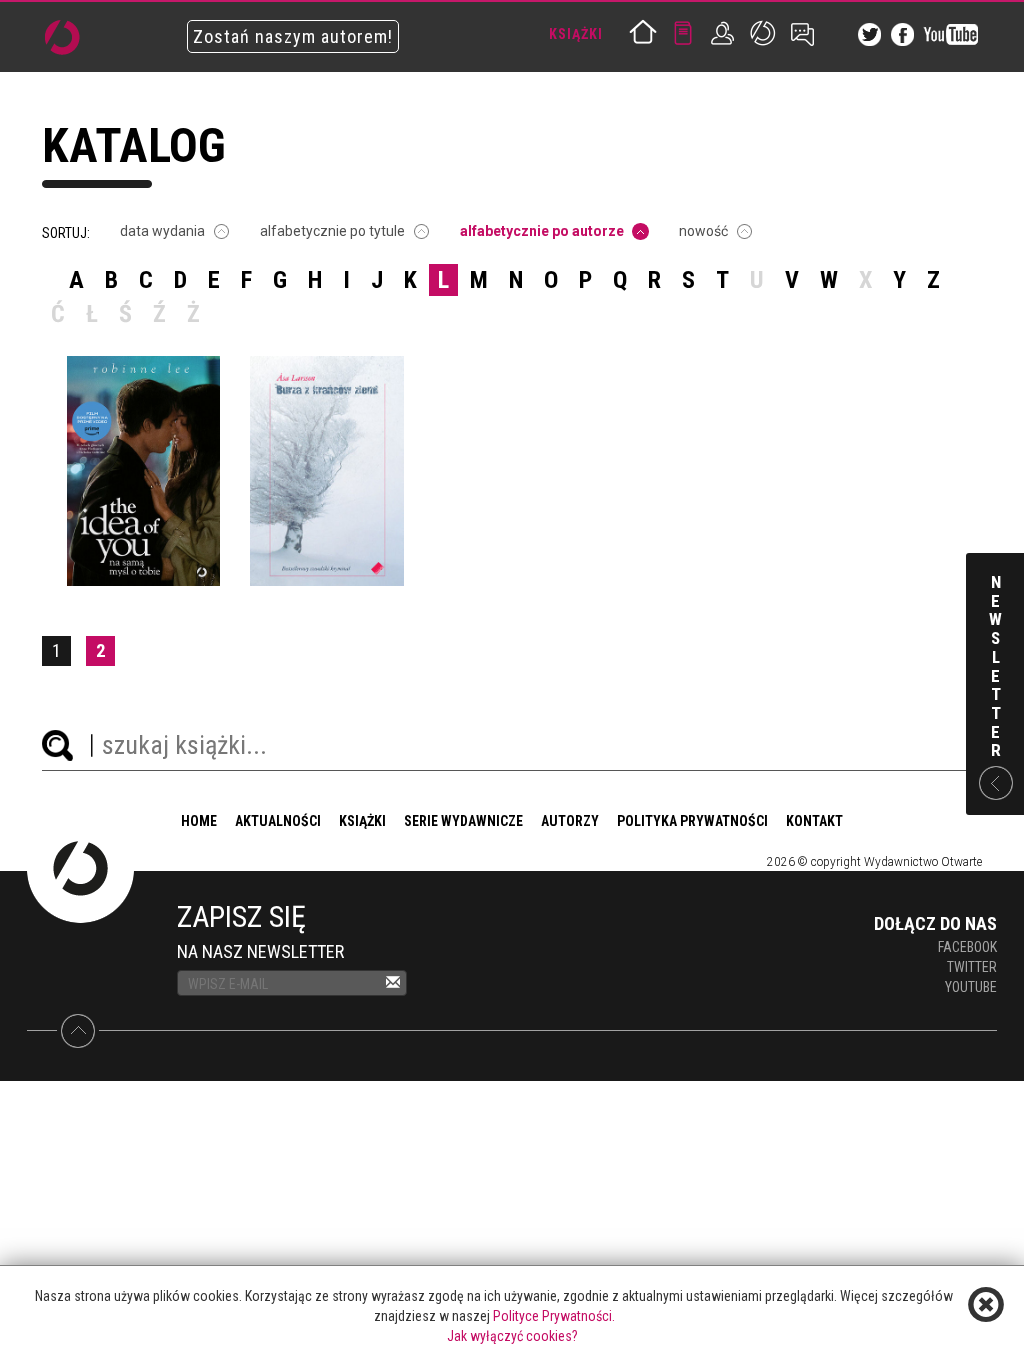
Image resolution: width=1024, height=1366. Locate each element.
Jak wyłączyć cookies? (512, 1336)
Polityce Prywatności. (554, 1316)
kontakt (814, 821)
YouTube (971, 987)
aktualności (278, 821)
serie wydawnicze (463, 821)
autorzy (570, 821)
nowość (703, 231)
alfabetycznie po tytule (332, 231)
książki (362, 821)
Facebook (967, 947)
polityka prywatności (692, 821)
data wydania (162, 231)
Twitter (972, 967)
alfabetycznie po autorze (542, 231)
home (199, 821)
